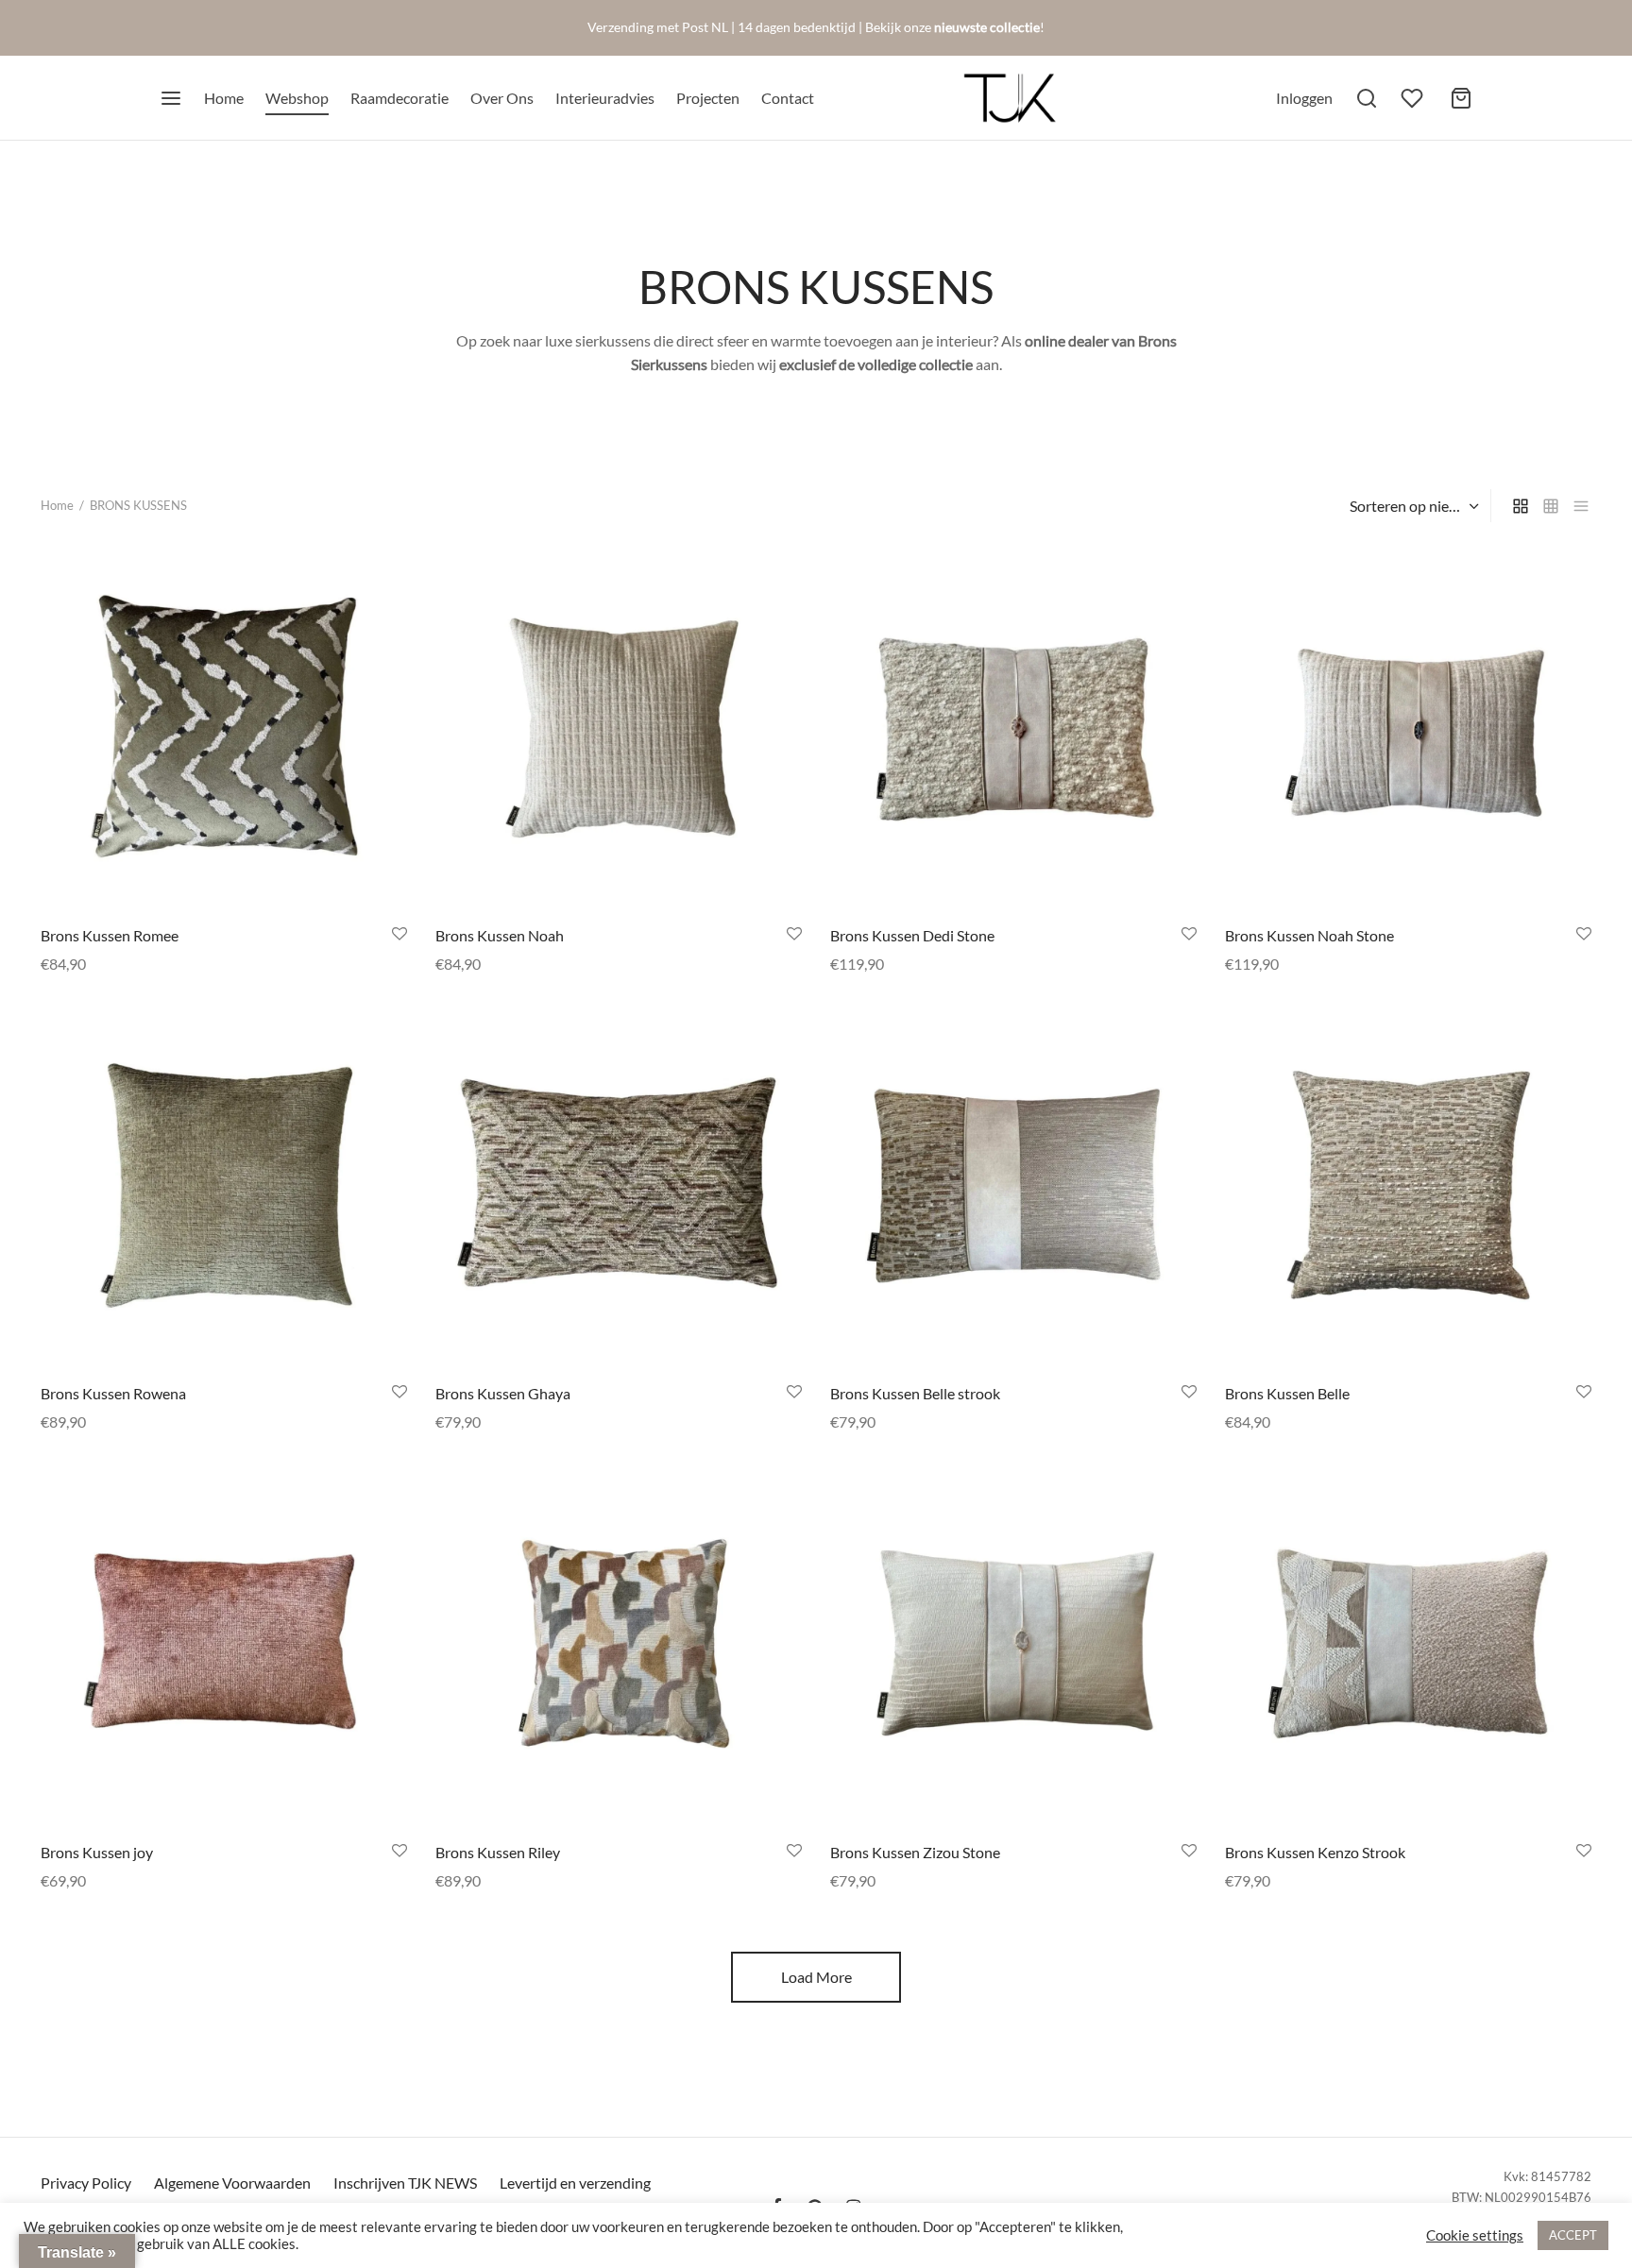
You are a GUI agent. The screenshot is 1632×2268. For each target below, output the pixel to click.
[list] (1581, 506)
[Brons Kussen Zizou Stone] (1013, 1645)
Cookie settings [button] (1475, 2235)
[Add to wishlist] (399, 933)
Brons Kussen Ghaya (503, 1393)
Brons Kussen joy (97, 1852)
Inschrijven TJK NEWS (405, 2183)
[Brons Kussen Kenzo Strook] (1408, 1645)
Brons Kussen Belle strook (915, 1393)
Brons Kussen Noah (500, 934)
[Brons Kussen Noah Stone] (1408, 728)
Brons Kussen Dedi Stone (912, 934)
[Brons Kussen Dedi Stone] (1013, 728)
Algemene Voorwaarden (232, 2183)
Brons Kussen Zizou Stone (915, 1852)
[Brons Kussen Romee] (224, 728)
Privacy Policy (86, 2183)
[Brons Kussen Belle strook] (1013, 1186)
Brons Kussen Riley (498, 1852)
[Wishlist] (1414, 98)
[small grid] (1551, 506)
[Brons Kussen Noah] (619, 728)
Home (224, 98)
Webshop (297, 98)
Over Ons (502, 98)
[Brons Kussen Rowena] (224, 1186)
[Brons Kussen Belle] (1408, 1186)
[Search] (1367, 98)
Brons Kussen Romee (110, 934)
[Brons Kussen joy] (224, 1645)
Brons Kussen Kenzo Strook (1315, 1852)
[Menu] (171, 98)
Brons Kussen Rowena (113, 1393)
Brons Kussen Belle (1287, 1393)
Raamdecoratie (399, 98)
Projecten (708, 98)
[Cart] (1461, 98)
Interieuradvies (605, 98)
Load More (816, 1977)
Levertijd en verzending (575, 2183)
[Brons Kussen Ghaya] (619, 1186)
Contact (788, 98)
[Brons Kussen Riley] (619, 1645)
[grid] (1521, 506)
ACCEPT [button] (1573, 2235)
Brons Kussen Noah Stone (1309, 934)
